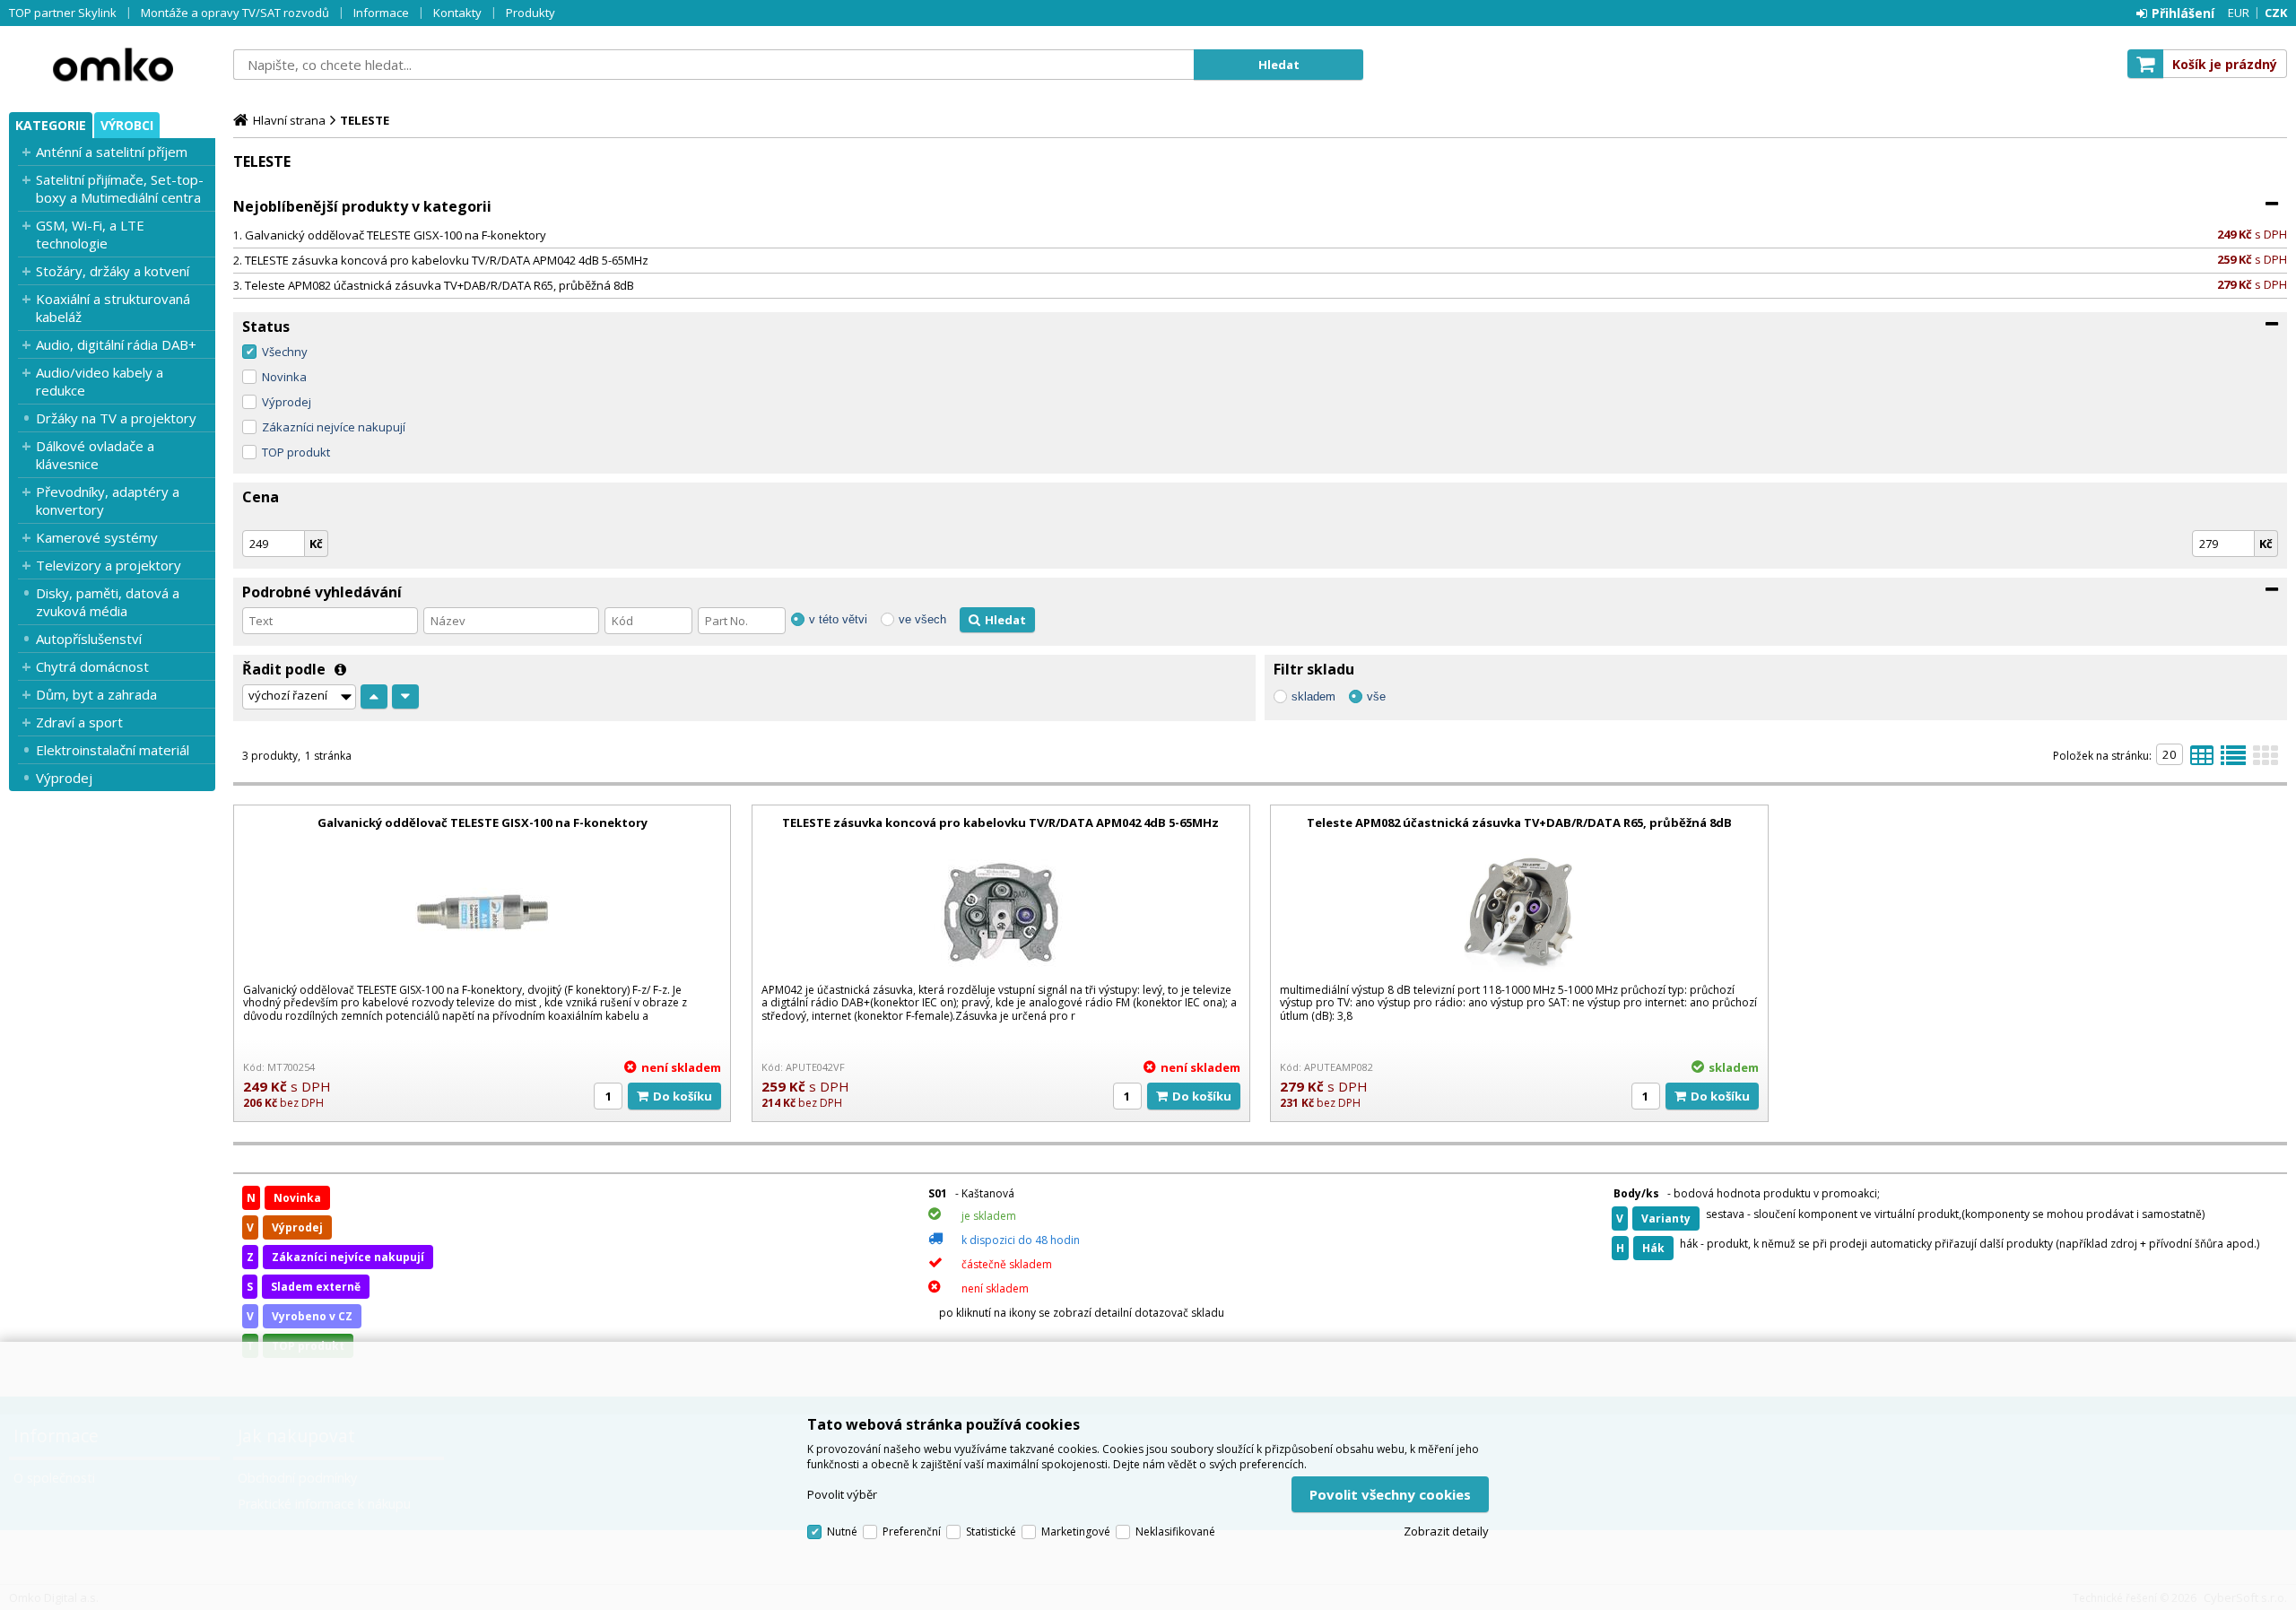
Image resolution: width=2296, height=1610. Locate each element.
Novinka (284, 377)
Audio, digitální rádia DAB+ (116, 344)
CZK (2276, 13)
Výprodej (64, 778)
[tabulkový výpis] (2202, 761)
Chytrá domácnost (92, 666)
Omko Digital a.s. (112, 65)
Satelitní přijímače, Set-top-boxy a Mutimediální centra (120, 188)
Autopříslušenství (89, 639)
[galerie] (2266, 761)
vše (1376, 696)
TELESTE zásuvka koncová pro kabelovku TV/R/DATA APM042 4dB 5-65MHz (447, 260)
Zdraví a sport (79, 722)
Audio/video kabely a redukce (100, 381)
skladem (1313, 696)
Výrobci (127, 125)
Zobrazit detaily (1446, 1531)
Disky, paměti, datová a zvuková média (108, 602)
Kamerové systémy (97, 537)
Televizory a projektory (109, 565)
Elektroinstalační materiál (113, 750)
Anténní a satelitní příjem (112, 152)
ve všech (922, 619)
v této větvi (838, 619)
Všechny (285, 352)
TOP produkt (296, 452)
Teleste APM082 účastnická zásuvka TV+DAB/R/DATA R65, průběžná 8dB (439, 285)
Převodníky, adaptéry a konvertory (108, 500)
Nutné (842, 1532)
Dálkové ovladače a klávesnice (95, 455)
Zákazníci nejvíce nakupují (334, 427)
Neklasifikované (1175, 1532)
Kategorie (51, 125)
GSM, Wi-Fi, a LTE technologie (90, 234)
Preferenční (912, 1532)
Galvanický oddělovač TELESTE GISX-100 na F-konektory (396, 235)
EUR (2239, 13)
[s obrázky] (2233, 761)
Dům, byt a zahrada (96, 694)
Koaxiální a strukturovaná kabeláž (113, 308)
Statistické (991, 1532)
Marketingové (1076, 1532)
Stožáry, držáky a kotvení (113, 271)
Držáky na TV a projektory (116, 418)
